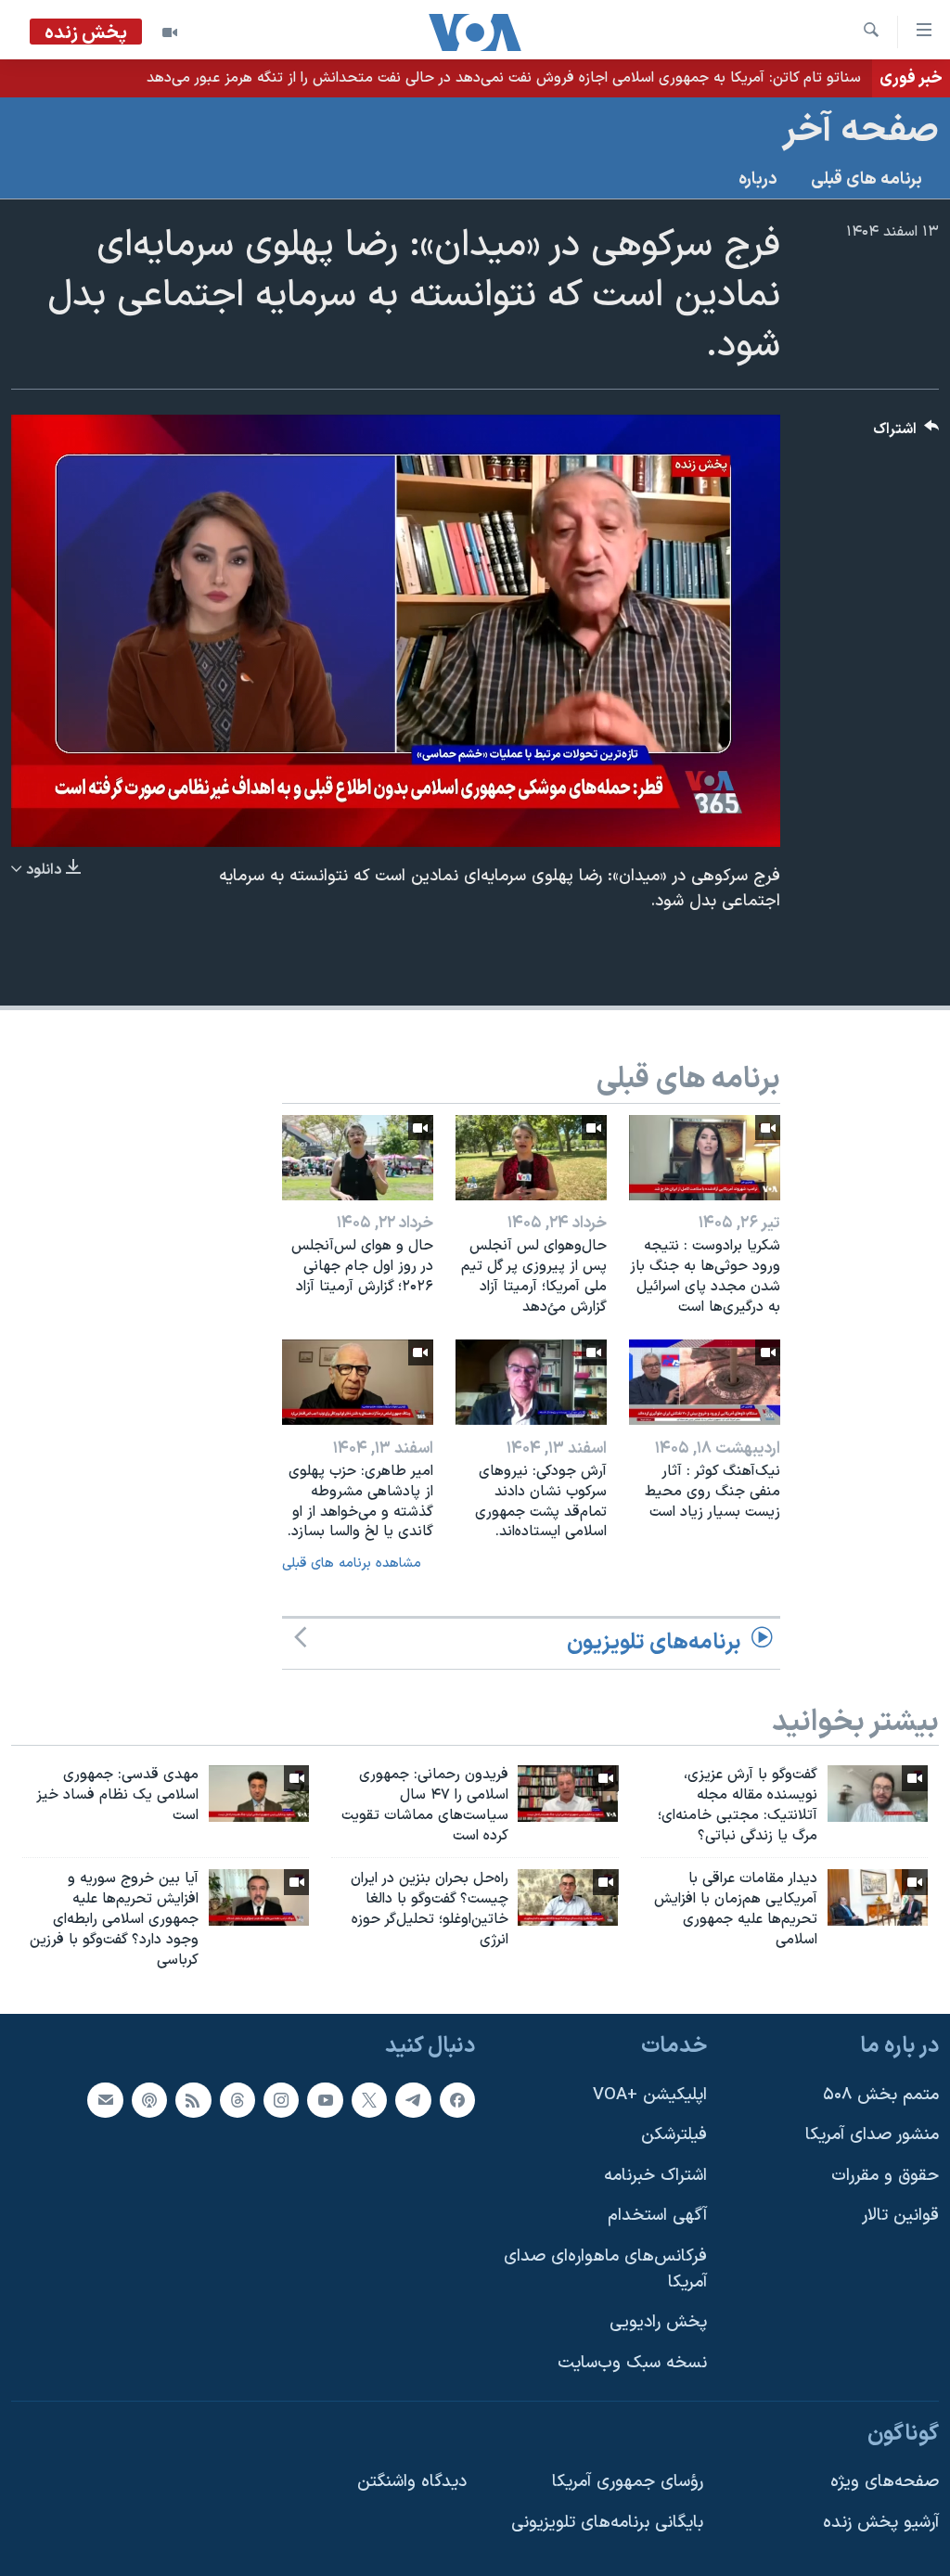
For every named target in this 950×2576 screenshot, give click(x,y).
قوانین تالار (900, 2216)
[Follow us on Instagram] (281, 2099)
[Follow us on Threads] (237, 2099)
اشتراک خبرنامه (655, 2175)
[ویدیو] (170, 32)
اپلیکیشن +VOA (650, 2094)
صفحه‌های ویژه (885, 2482)
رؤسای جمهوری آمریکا (628, 2482)
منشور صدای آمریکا (872, 2135)
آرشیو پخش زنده (881, 2522)
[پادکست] (149, 2099)
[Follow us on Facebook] (457, 2099)
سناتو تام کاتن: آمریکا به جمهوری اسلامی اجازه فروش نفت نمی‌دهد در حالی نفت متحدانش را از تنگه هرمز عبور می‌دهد (504, 78)
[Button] (906, 434)
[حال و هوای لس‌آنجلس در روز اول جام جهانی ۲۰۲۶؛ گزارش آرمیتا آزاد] (358, 1158)
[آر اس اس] (193, 2099)
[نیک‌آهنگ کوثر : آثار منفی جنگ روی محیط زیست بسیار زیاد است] (705, 1382)
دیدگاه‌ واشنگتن (412, 2482)
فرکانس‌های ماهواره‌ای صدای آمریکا (605, 2269)
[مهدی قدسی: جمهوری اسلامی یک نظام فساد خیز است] (259, 1794)
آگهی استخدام (657, 2216)
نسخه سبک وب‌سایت (632, 2363)
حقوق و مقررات (885, 2175)
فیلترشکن (674, 2135)
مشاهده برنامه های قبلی (352, 1564)
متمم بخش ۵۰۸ (881, 2094)
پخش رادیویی (658, 2322)
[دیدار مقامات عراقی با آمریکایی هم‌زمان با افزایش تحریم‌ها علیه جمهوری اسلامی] (878, 1897)
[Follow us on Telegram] (413, 2099)
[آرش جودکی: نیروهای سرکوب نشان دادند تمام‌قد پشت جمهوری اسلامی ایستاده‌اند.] (531, 1382)
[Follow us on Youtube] (325, 2099)
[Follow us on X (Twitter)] (369, 2099)
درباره (758, 179)
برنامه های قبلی (867, 179)
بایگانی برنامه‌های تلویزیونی (607, 2522)
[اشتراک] (105, 2099)
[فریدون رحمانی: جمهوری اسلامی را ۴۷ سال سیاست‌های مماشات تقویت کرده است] (568, 1794)
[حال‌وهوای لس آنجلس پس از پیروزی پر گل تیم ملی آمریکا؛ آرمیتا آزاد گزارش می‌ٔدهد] (531, 1158)
